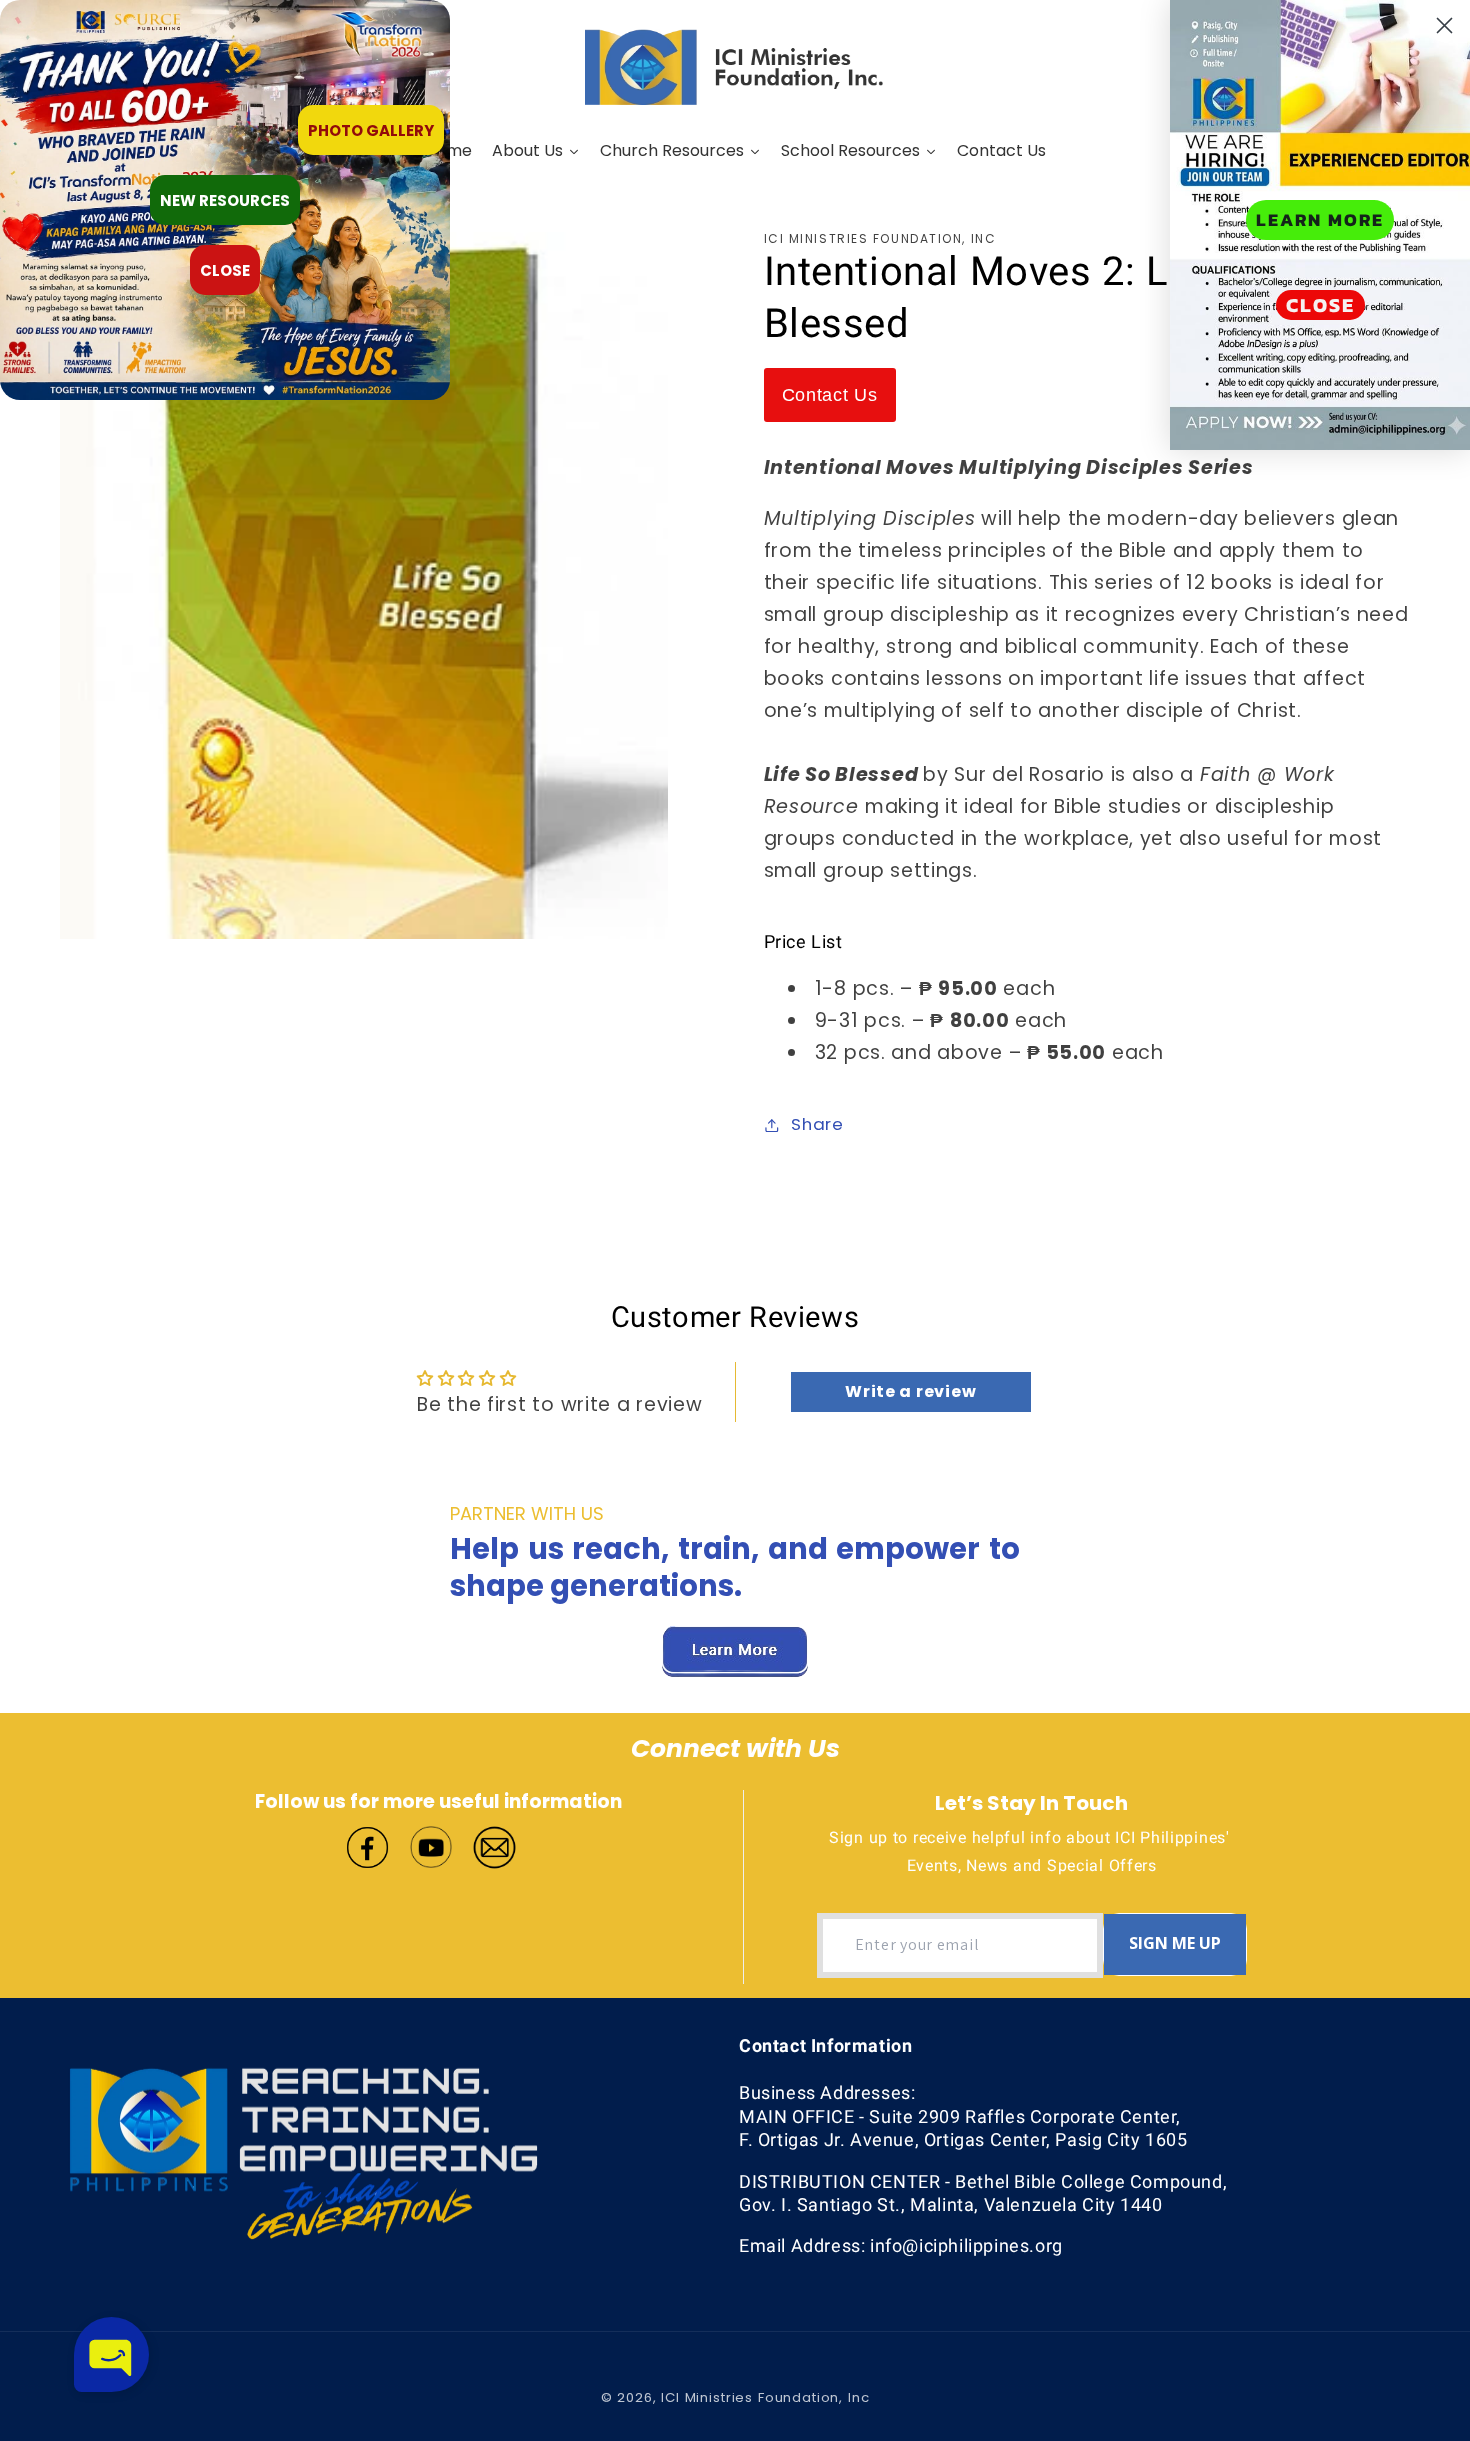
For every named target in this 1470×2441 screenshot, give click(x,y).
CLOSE (1320, 305)
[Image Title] (367, 1844)
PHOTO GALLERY (371, 130)
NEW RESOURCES (225, 200)
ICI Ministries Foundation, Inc (765, 2397)
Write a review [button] (910, 1391)
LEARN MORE (1320, 219)
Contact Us (830, 395)
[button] (111, 2354)
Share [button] (817, 1124)
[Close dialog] (1444, 25)
